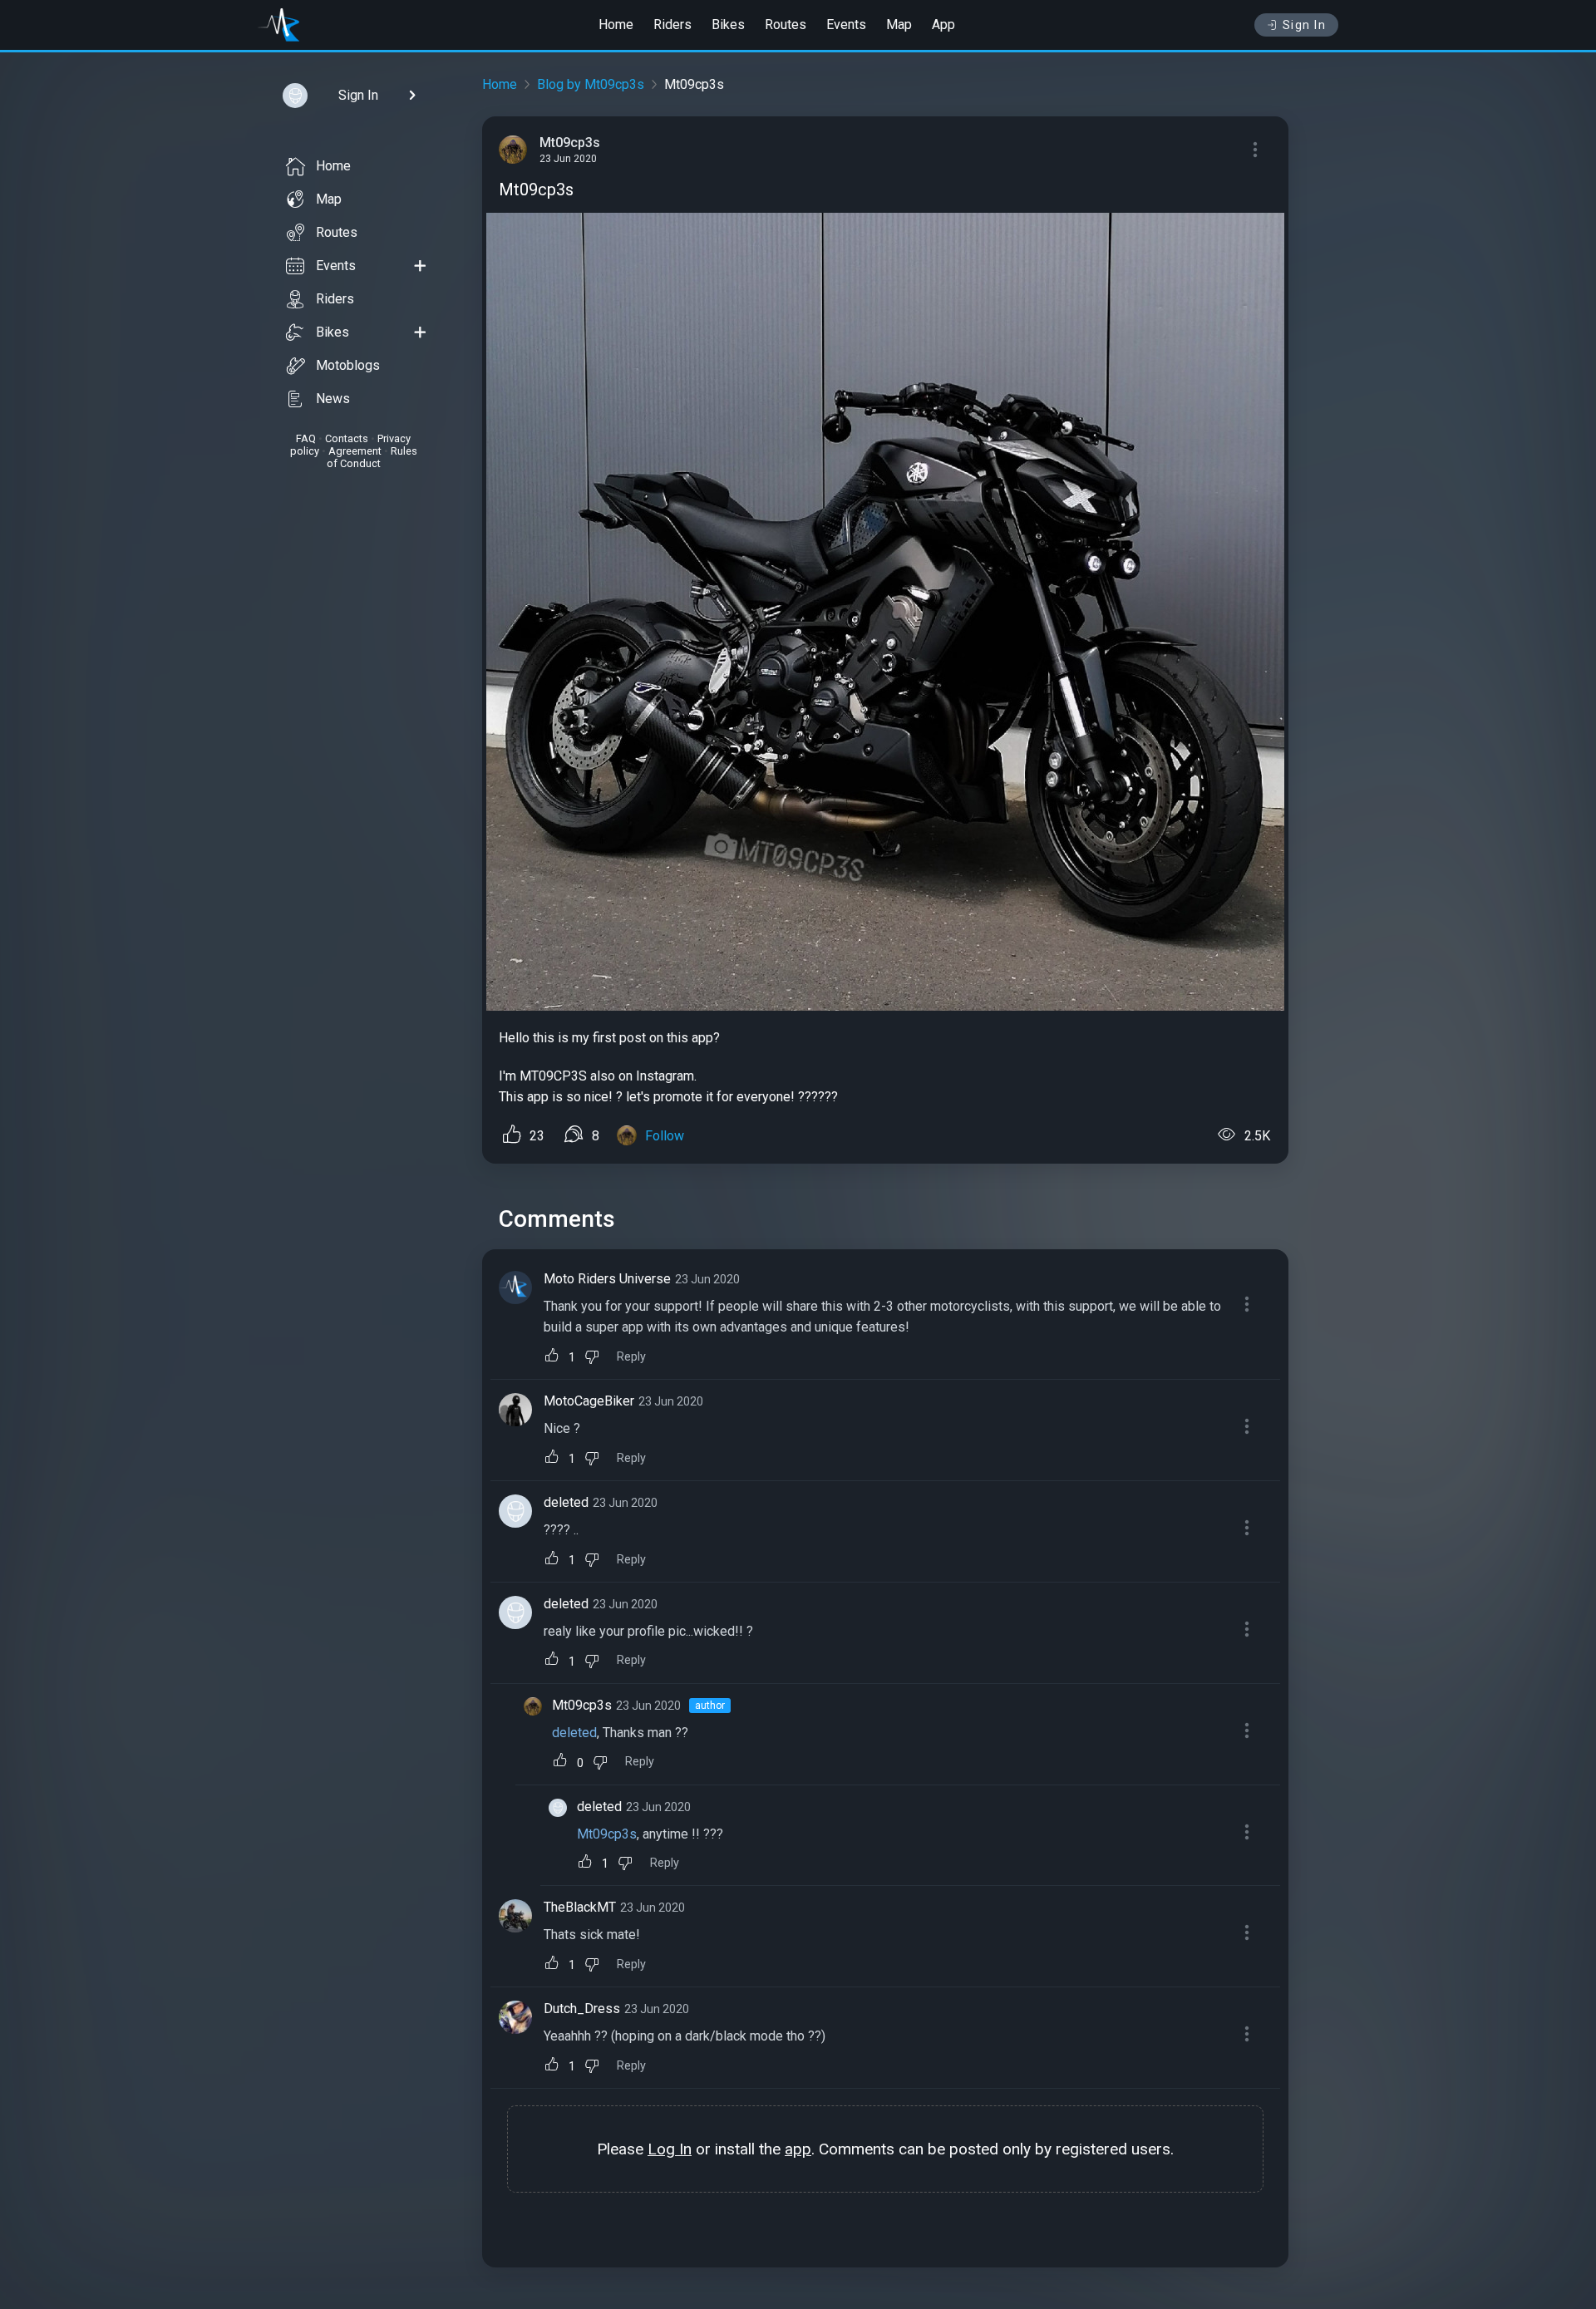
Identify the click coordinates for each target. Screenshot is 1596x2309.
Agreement (355, 451)
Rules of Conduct (372, 457)
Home (616, 25)
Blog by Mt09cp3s (591, 84)
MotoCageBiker (589, 1401)
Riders (672, 25)
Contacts (347, 438)
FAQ (306, 438)
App (943, 25)
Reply (631, 1357)
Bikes (728, 25)
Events (846, 25)
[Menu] (1255, 150)
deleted (566, 1502)
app (798, 2149)
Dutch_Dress (582, 2009)
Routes (786, 25)
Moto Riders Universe (607, 1279)
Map (899, 25)
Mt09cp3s (582, 1705)
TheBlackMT (580, 1907)
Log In (670, 2149)
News (333, 399)
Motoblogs (348, 365)
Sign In (1305, 25)
